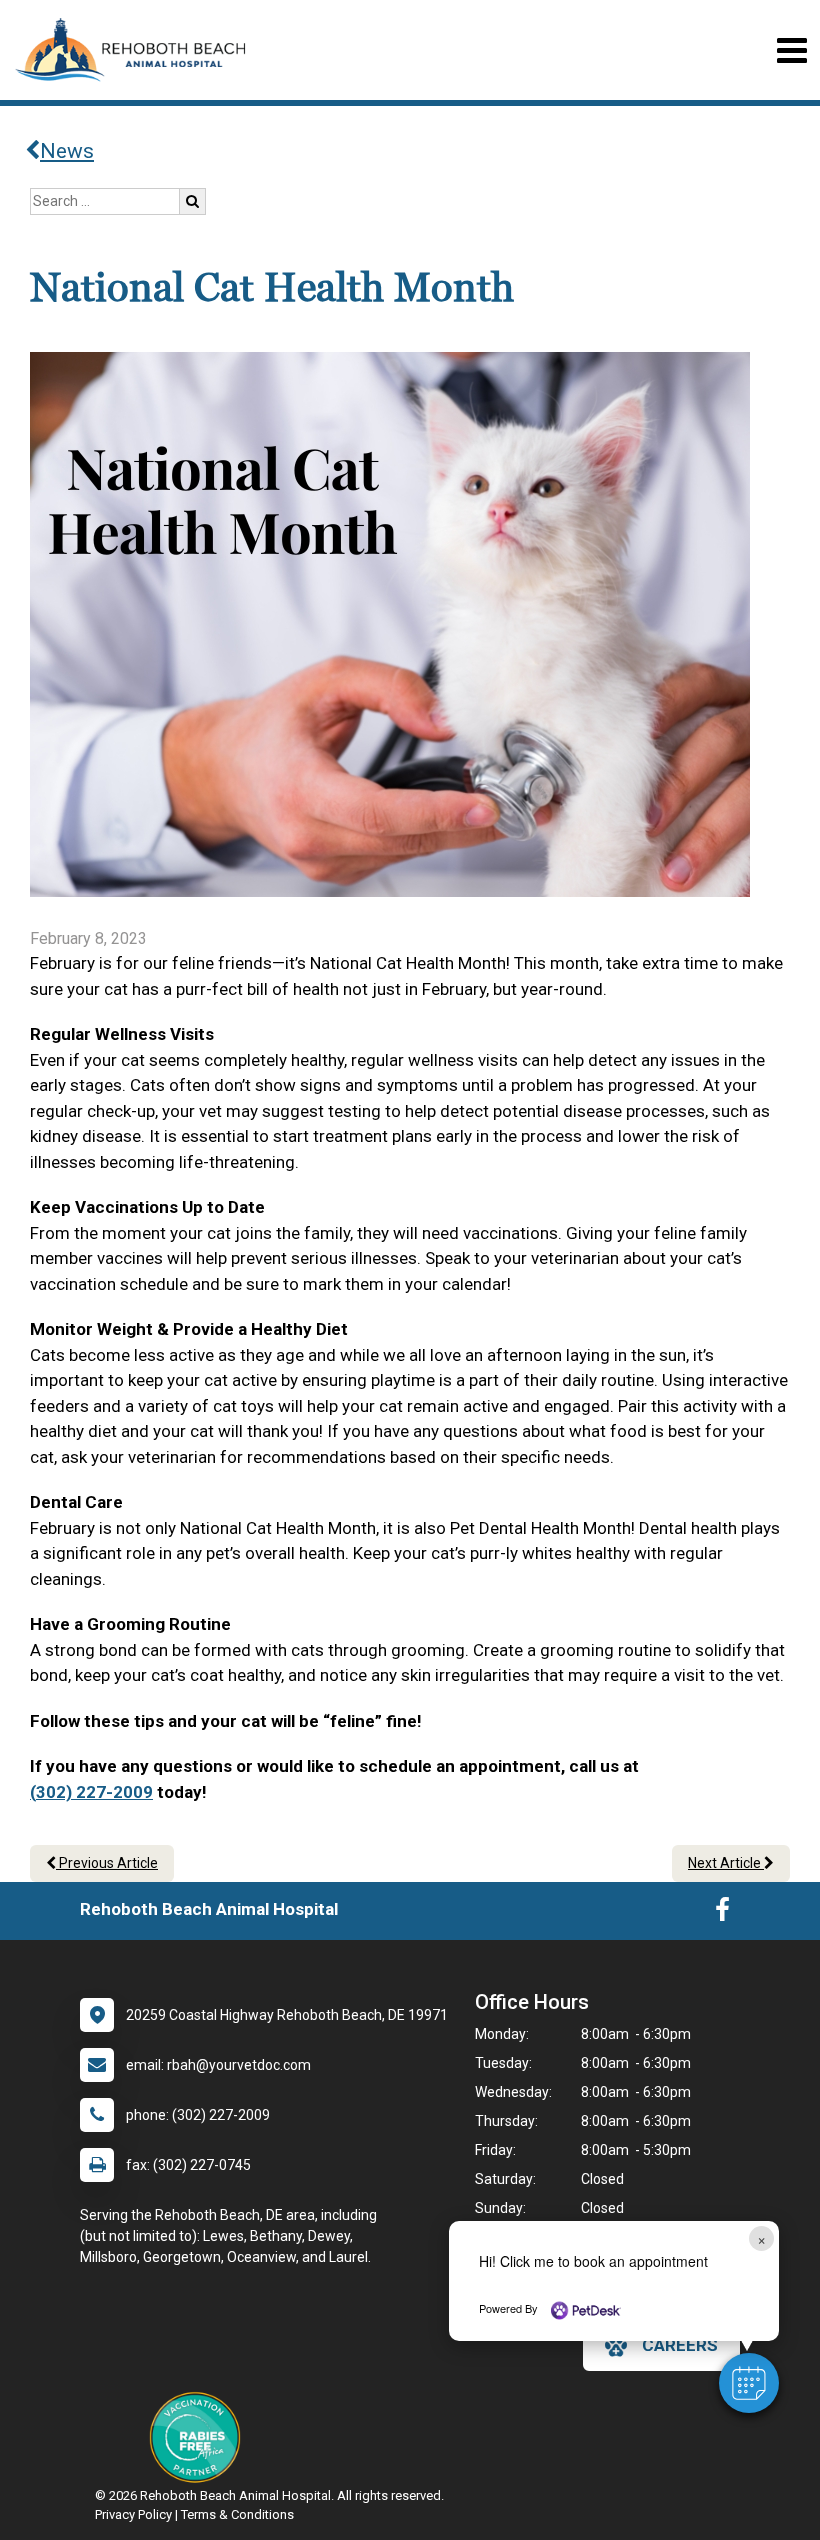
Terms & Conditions (237, 2514)
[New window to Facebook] (722, 1914)
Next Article (726, 1863)
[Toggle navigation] (791, 50)
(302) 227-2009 (91, 1792)
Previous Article (107, 1863)
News (67, 151)
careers (680, 2345)
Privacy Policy (133, 2514)
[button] (749, 2383)
